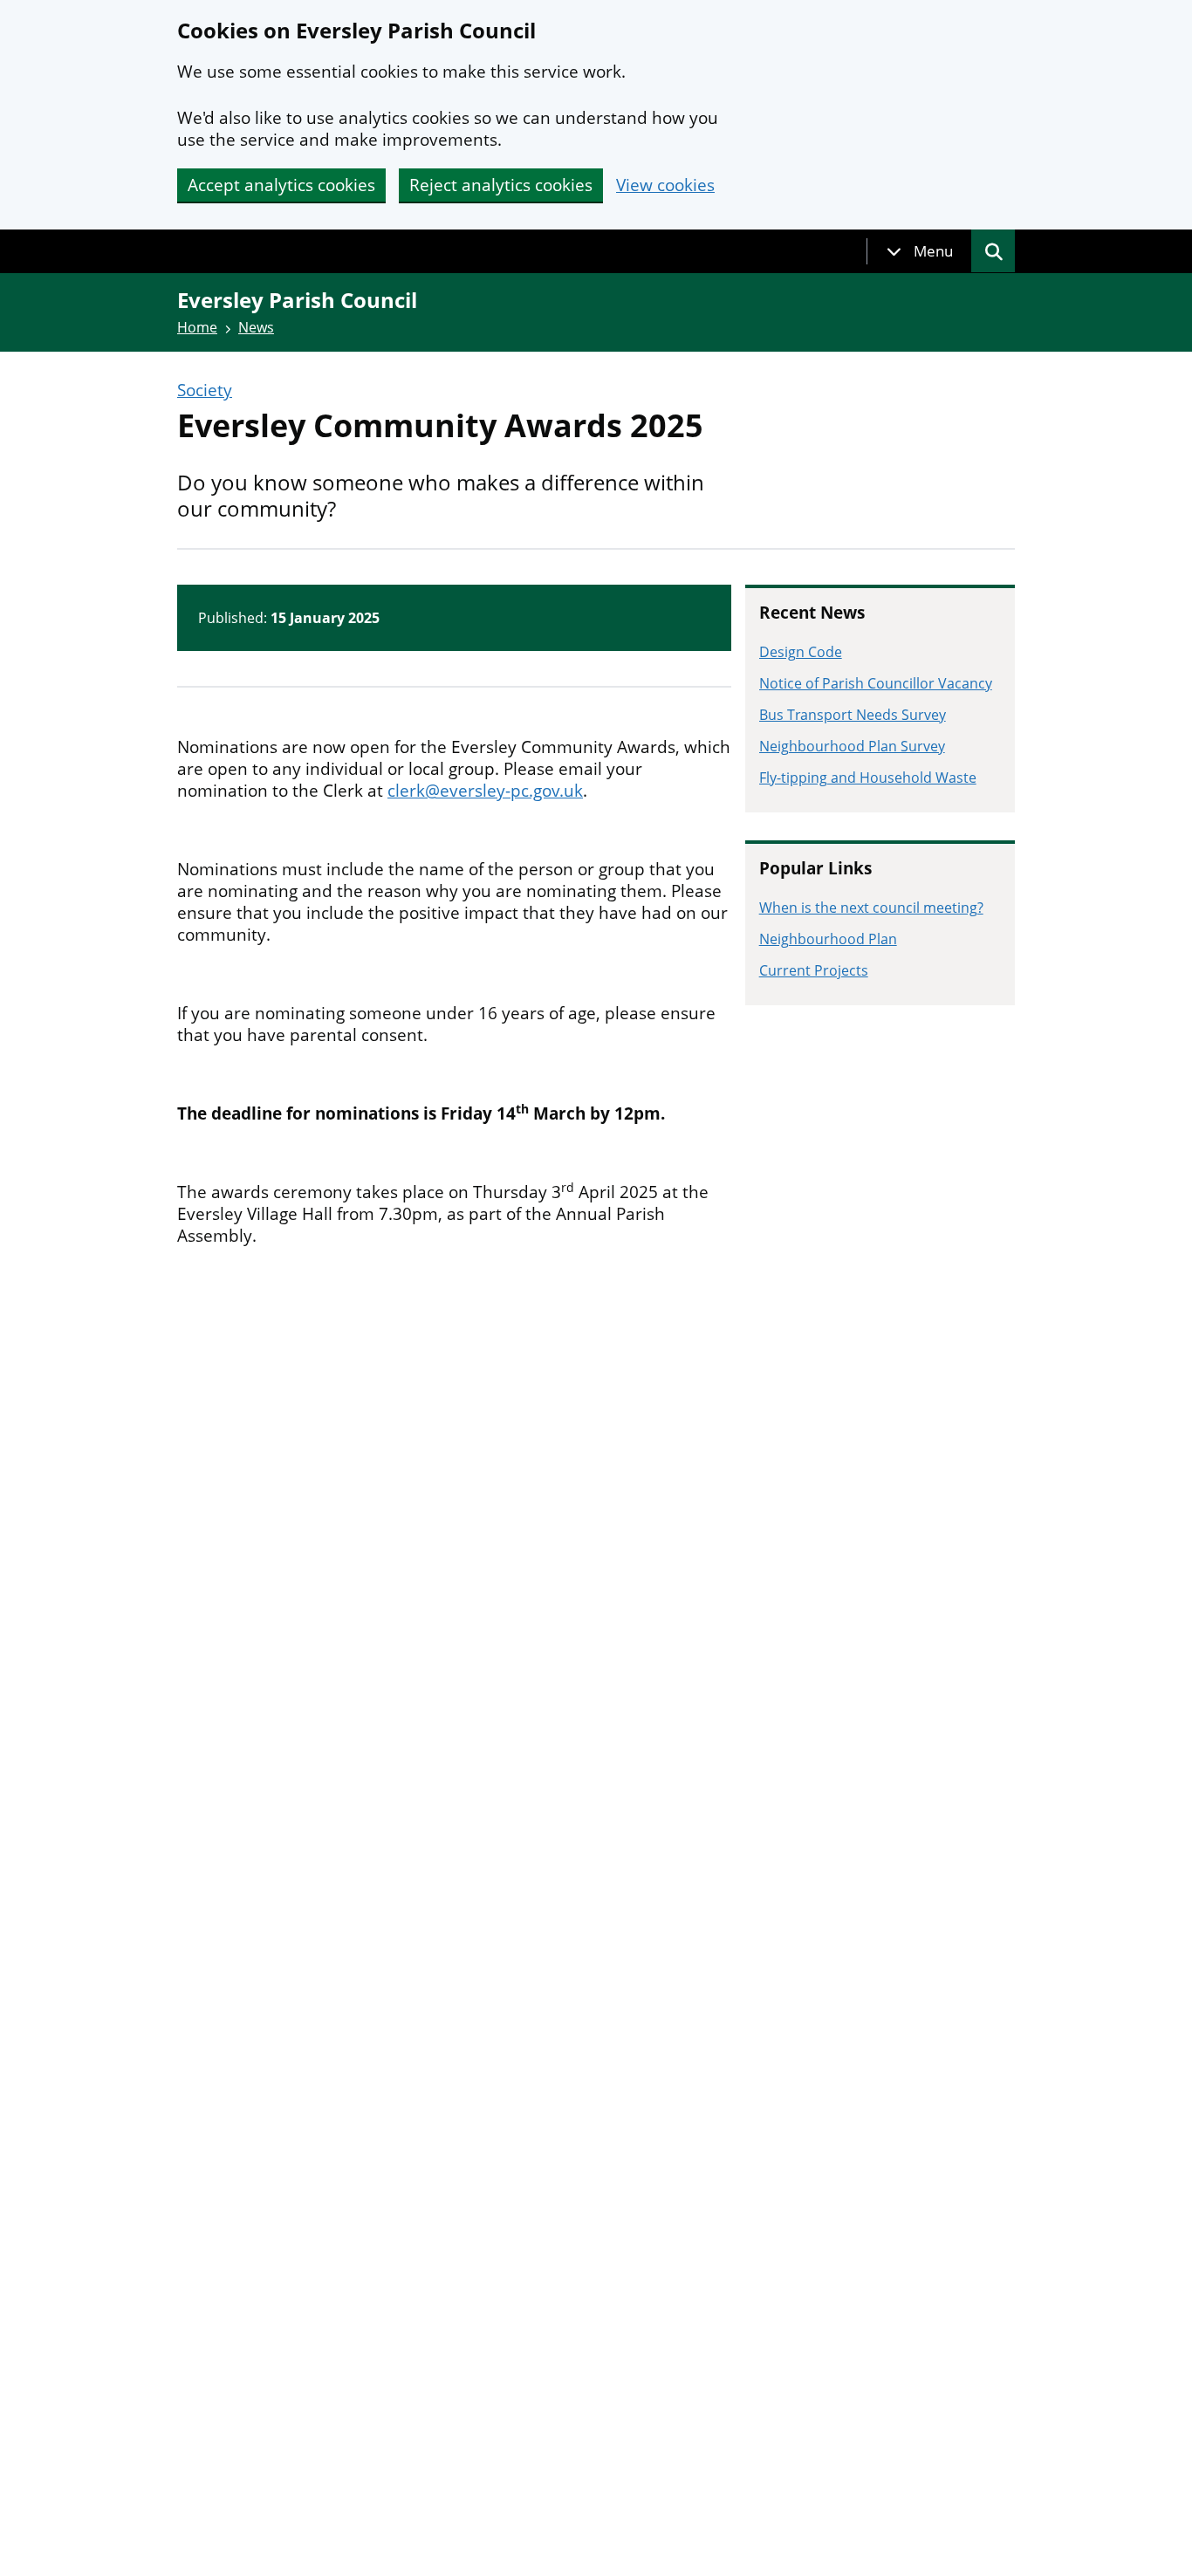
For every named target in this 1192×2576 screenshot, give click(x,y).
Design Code (801, 652)
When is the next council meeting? (871, 908)
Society (205, 391)
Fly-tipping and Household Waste (868, 778)
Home (197, 327)
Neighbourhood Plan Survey (852, 746)
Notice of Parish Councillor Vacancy (876, 683)
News (256, 327)
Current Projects (814, 970)
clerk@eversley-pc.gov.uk (485, 791)
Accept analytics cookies (281, 185)
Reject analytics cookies (501, 185)
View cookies (665, 185)
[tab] (920, 251)
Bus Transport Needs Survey (853, 715)
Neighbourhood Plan (828, 939)
